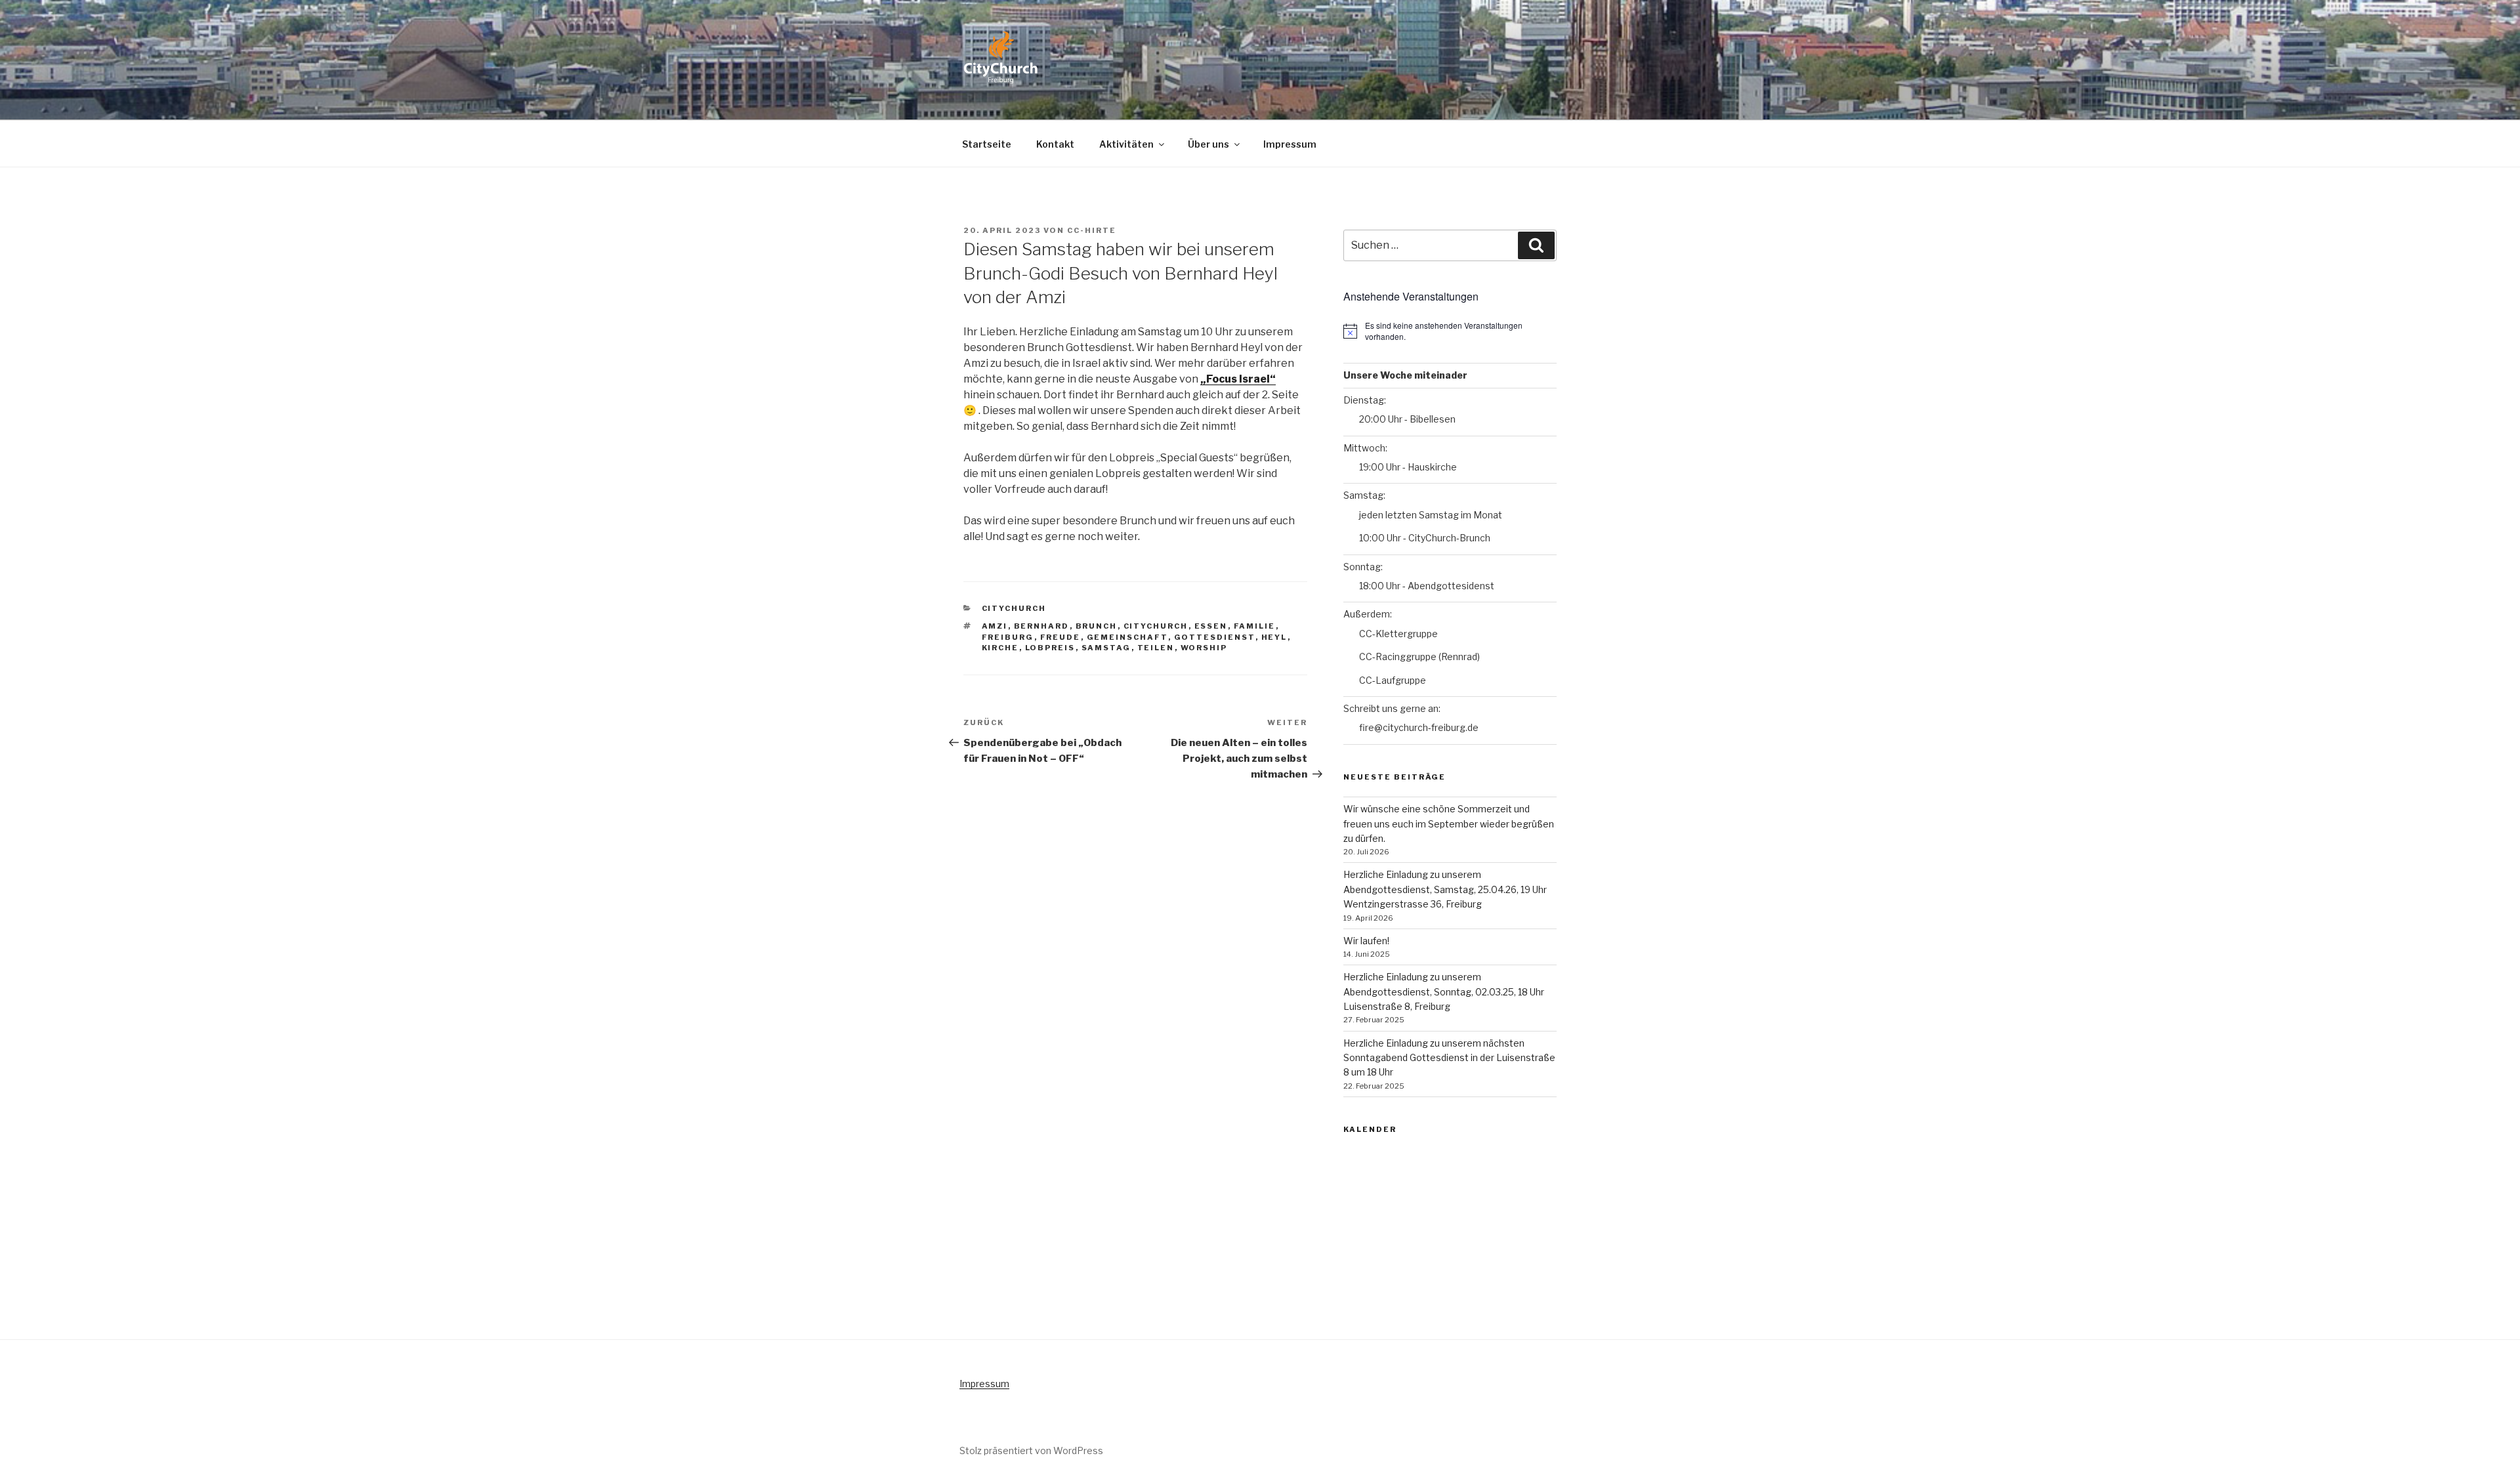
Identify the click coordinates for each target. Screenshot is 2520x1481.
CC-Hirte (1092, 230)
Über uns (1208, 144)
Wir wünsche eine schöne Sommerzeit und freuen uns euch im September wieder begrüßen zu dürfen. (1449, 824)
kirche (1000, 648)
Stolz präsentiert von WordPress (1031, 1450)
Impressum (1290, 144)
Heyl (1274, 637)
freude (1060, 637)
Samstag (1106, 648)
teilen (1156, 648)
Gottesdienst (1215, 637)
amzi (995, 626)
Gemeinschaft (1127, 637)
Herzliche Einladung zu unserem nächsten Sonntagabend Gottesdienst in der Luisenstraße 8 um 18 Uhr (1449, 1058)
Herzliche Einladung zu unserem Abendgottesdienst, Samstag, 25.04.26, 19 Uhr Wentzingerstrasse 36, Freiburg (1445, 889)
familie (1255, 626)
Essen (1211, 626)
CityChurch (1014, 608)
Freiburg (1008, 637)
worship (1204, 648)
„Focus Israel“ (1238, 379)
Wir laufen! (1366, 941)
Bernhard (1042, 626)
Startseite (987, 144)
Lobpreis (1050, 648)
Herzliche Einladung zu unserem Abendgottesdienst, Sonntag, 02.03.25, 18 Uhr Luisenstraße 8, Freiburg (1444, 991)
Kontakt (1055, 144)
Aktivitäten (1126, 144)
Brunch (1097, 626)
